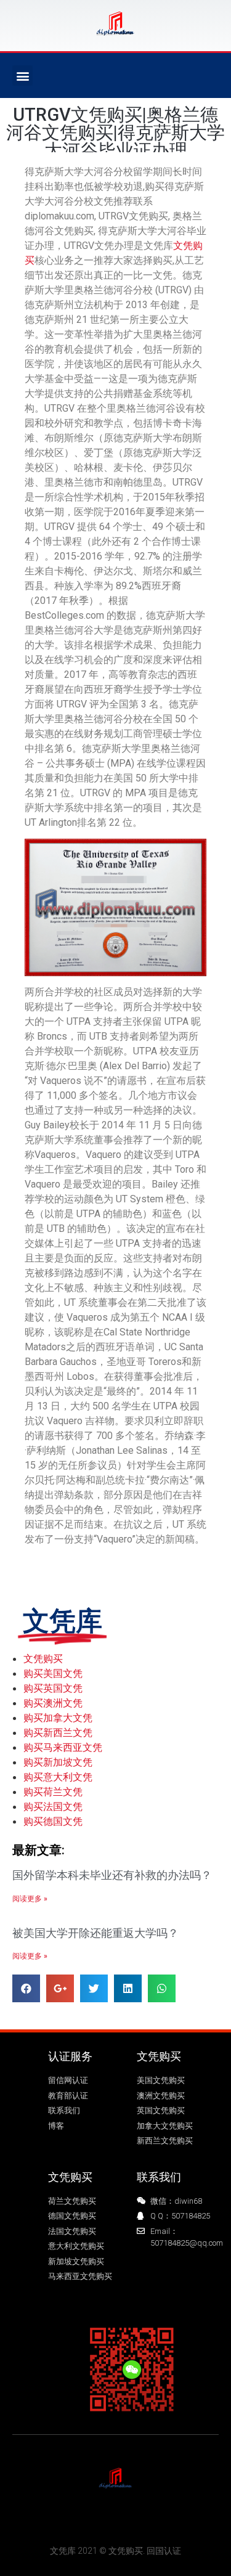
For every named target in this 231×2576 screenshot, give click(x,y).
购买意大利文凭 (58, 1777)
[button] (22, 75)
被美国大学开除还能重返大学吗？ (95, 1933)
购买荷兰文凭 (53, 1791)
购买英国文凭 (53, 1688)
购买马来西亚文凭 (63, 1747)
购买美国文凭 (53, 1673)
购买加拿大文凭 (58, 1718)
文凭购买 (43, 1658)
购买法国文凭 (53, 1806)
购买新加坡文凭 (58, 1762)
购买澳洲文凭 (53, 1703)
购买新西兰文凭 (58, 1732)
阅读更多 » (30, 1899)
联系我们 (159, 2177)
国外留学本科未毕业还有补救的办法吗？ (112, 1875)
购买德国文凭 (53, 1821)
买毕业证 (157, 2518)
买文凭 (50, 2518)
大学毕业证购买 (101, 2518)
